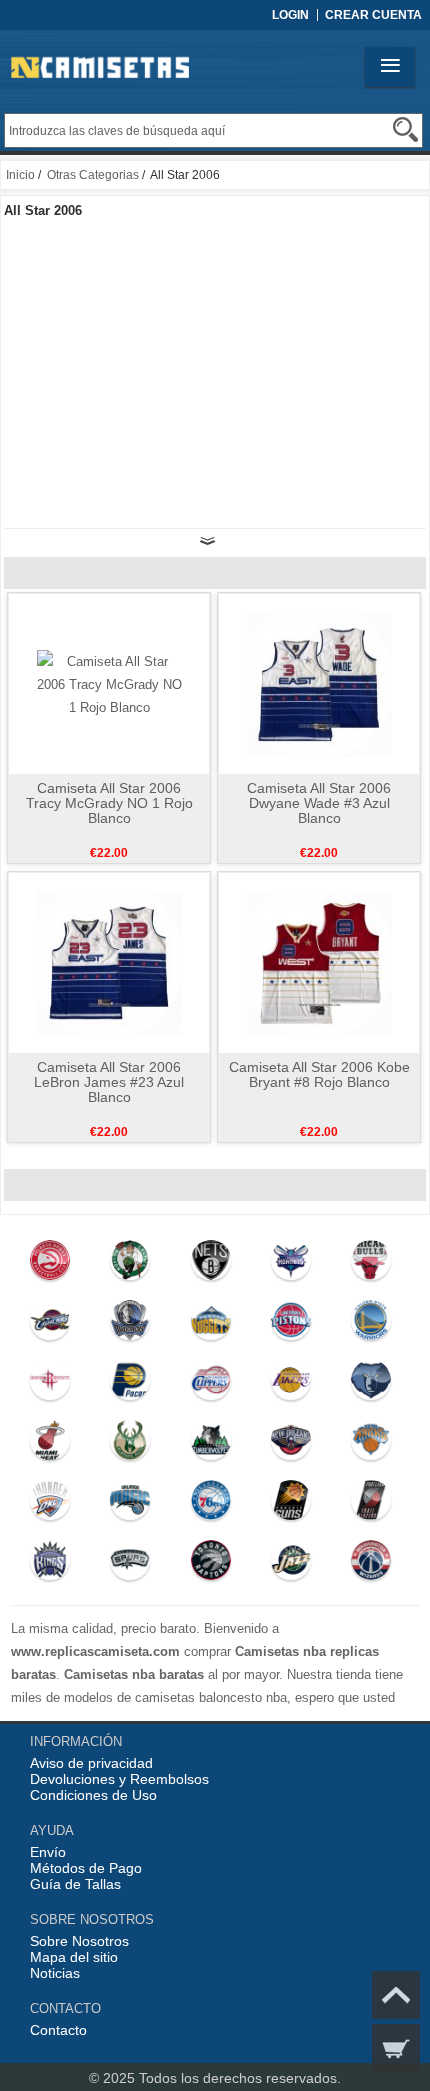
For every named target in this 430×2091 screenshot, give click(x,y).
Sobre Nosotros (79, 1941)
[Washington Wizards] (372, 1565)
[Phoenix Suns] (291, 1505)
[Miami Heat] (50, 1445)
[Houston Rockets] (50, 1385)
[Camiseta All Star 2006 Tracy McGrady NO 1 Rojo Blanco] (109, 683)
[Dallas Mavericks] (131, 1325)
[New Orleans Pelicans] (291, 1445)
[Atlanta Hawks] (50, 1265)
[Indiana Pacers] (131, 1385)
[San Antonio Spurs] (131, 1565)
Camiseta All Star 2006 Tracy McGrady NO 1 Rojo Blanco (109, 803)
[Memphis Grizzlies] (372, 1385)
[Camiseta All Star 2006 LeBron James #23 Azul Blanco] (109, 962)
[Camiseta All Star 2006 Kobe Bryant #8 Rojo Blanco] (319, 962)
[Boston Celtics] (131, 1265)
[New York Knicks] (372, 1445)
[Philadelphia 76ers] (211, 1505)
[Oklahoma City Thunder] (50, 1505)
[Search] (405, 129)
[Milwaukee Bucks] (131, 1445)
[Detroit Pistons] (291, 1325)
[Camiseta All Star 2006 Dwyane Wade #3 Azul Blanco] (319, 683)
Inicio (20, 175)
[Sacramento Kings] (50, 1565)
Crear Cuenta (373, 15)
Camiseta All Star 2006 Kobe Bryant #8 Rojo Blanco (319, 1074)
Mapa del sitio (74, 1957)
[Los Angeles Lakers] (291, 1385)
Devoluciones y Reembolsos (119, 1779)
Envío (48, 1852)
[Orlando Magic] (131, 1505)
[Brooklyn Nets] (211, 1265)
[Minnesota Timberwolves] (211, 1445)
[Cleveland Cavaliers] (50, 1325)
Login (290, 15)
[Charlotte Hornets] (291, 1265)
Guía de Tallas (75, 1884)
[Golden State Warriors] (372, 1325)
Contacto (58, 2030)
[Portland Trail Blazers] (372, 1505)
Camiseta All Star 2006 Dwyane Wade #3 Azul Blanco (319, 803)
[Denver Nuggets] (211, 1325)
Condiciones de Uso (93, 1795)
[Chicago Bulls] (372, 1265)
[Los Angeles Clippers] (211, 1385)
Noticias (55, 1973)
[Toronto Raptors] (211, 1565)
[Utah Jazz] (291, 1565)
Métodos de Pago (86, 1868)
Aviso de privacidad (91, 1763)
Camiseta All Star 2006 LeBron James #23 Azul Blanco (109, 1082)
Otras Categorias (93, 175)
